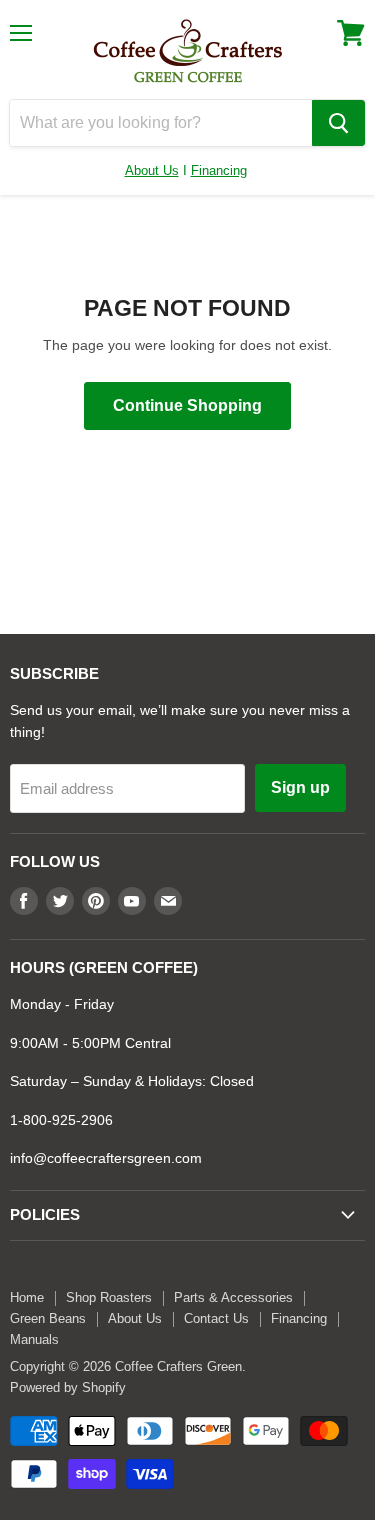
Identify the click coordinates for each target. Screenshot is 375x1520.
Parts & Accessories (233, 1297)
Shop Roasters (109, 1297)
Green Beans (48, 1318)
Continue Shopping (187, 405)
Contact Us (216, 1318)
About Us (152, 170)
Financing (219, 170)
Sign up (300, 787)
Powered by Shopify (68, 1387)
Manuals (34, 1339)
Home (27, 1297)
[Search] (338, 123)
